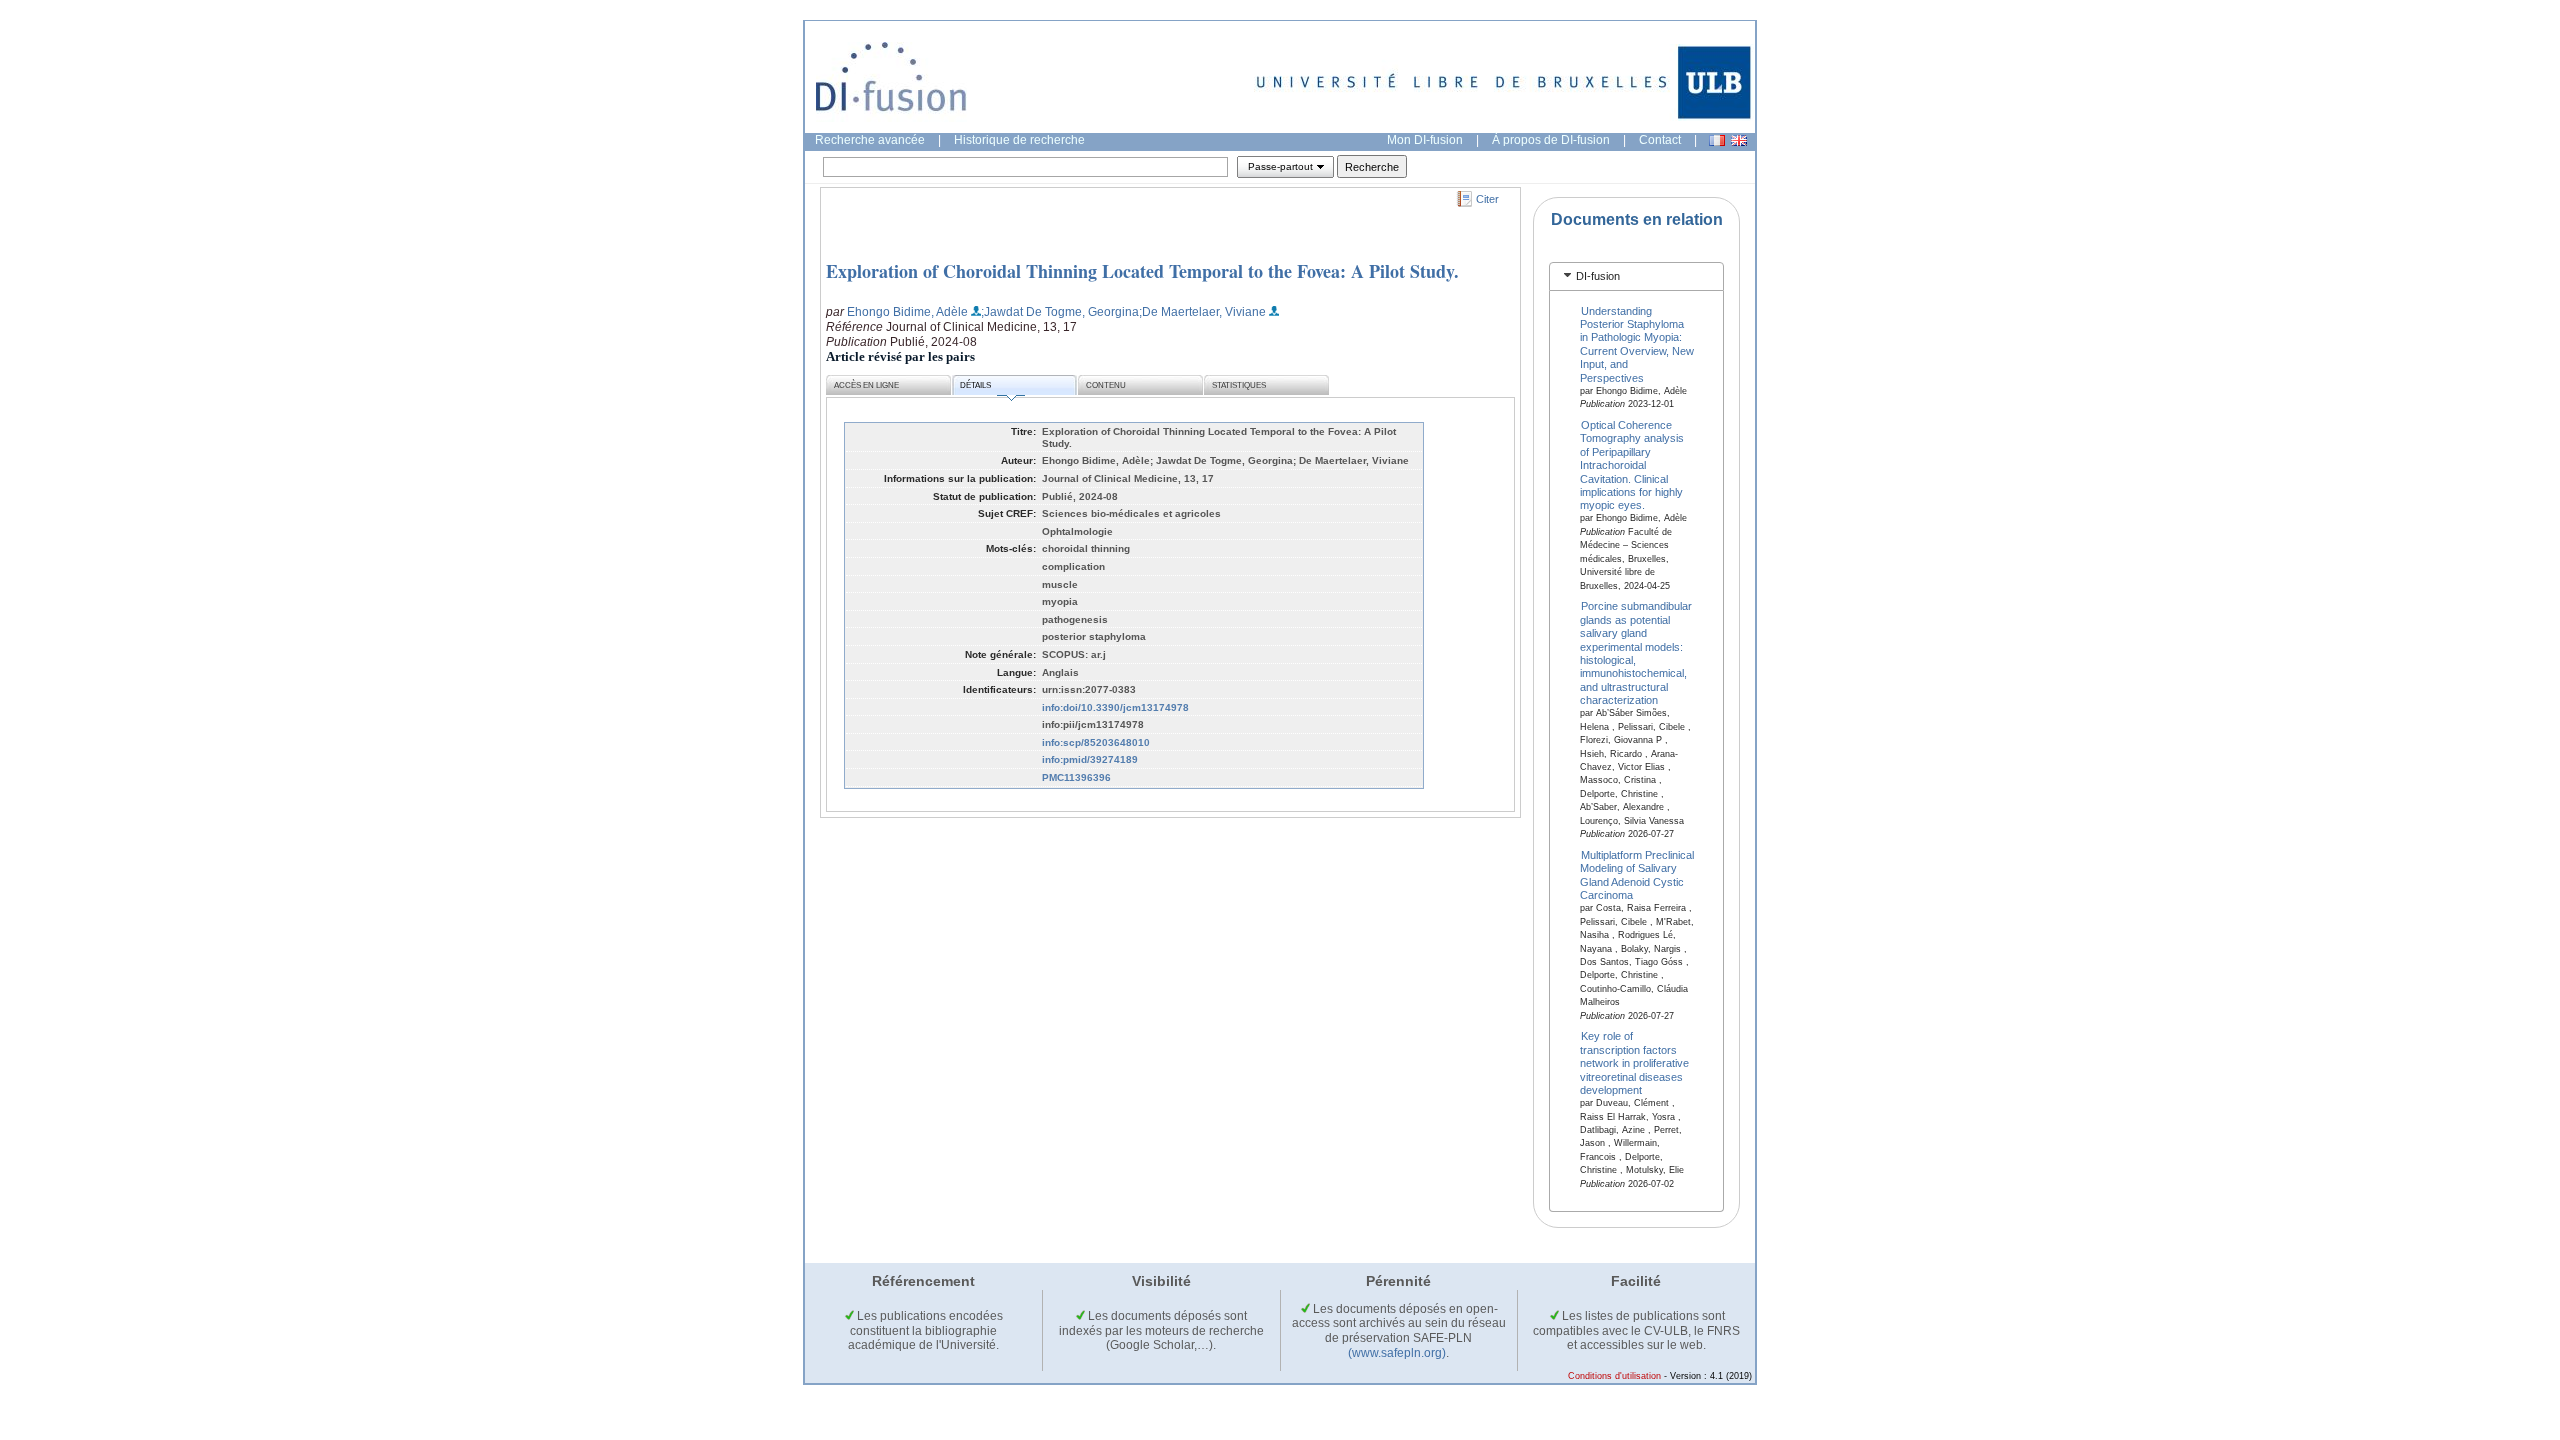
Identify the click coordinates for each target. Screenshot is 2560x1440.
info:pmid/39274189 (1090, 759)
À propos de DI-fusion (1551, 140)
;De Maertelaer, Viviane (1202, 312)
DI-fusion (1598, 276)
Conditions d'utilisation (1614, 1376)
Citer (1487, 199)
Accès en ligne (866, 385)
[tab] (1636, 276)
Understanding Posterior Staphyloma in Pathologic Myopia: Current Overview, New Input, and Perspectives (1637, 343)
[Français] (1717, 140)
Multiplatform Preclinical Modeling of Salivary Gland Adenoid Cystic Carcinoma (1637, 875)
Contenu (1106, 385)
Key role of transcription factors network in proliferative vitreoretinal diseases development (1634, 1063)
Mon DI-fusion (1425, 140)
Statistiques (1239, 385)
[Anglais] (1739, 140)
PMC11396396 (1076, 777)
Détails (975, 385)
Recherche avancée (870, 140)
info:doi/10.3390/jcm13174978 (1115, 707)
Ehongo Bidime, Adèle (907, 312)
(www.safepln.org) (1397, 1353)
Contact (1660, 140)
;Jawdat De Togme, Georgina (1060, 312)
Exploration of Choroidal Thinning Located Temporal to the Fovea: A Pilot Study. (1142, 271)
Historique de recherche (1019, 140)
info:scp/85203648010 (1096, 742)
